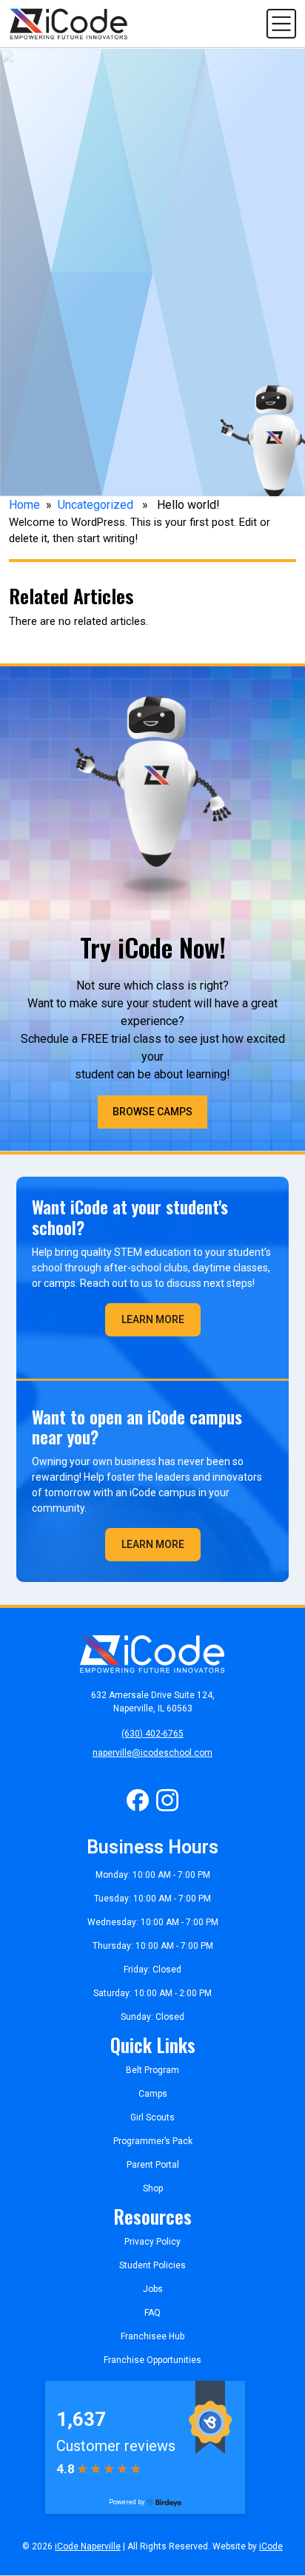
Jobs (153, 2289)
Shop (153, 2188)
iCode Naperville (88, 2546)
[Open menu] (281, 23)
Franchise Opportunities (152, 2360)
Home (24, 505)
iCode (271, 2546)
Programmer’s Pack (153, 2141)
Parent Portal (153, 2165)
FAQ (152, 2313)
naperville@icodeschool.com (152, 1753)
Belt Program (152, 2070)
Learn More (153, 1319)
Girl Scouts (152, 2117)
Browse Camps (152, 1112)
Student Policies (152, 2265)
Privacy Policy (152, 2242)
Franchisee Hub (152, 2336)
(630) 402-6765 (152, 1734)
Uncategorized (95, 505)
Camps (153, 2094)
